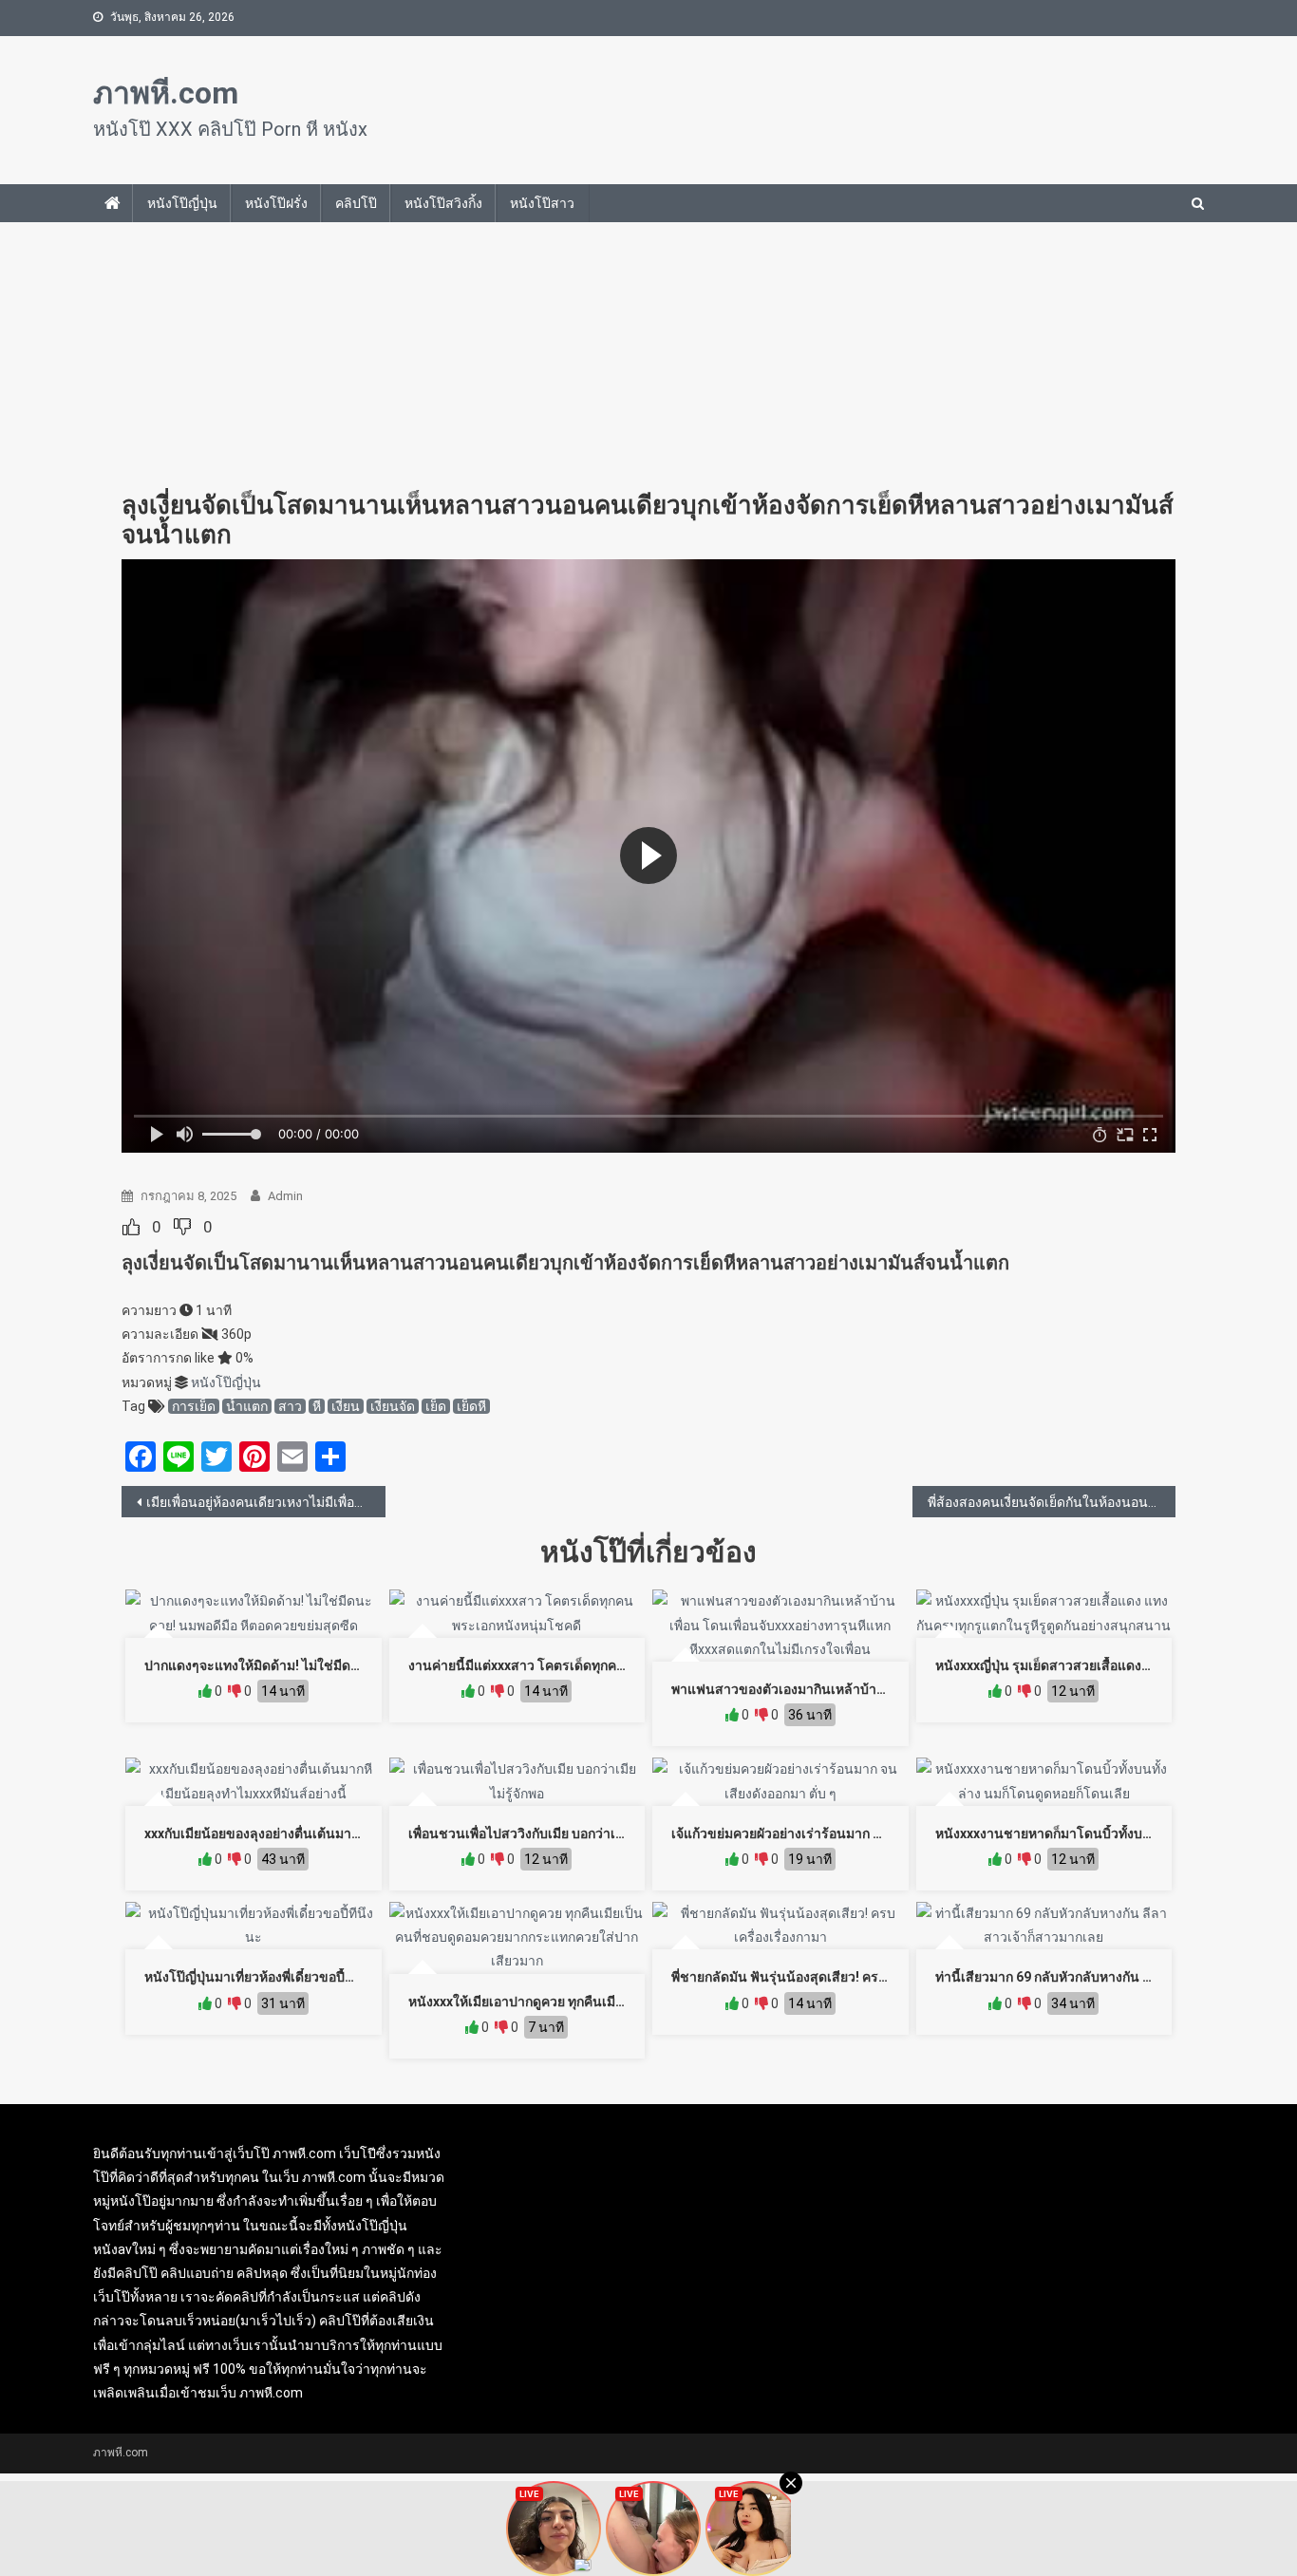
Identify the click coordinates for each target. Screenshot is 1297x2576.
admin (285, 1196)
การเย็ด (194, 1406)
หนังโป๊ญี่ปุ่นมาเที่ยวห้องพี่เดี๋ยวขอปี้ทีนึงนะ (265, 1977)
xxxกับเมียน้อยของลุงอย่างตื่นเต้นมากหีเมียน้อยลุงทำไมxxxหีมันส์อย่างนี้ (349, 1833)
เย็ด (436, 1406)
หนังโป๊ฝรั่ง (276, 203)
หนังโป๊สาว (542, 203)
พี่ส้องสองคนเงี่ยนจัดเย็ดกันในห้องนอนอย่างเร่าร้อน (1052, 1502)
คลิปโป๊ (356, 203)
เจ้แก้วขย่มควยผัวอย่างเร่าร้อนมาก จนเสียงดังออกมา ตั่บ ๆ (836, 1833)
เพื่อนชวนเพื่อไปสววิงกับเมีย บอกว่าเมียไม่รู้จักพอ (547, 1833)
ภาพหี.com (166, 93)
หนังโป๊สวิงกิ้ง (443, 203)
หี (317, 1406)
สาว (290, 1406)
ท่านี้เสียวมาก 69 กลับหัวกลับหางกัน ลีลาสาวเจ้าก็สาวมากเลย (1111, 1977)
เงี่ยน (346, 1406)
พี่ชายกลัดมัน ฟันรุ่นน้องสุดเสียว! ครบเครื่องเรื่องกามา (826, 1977)
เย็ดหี (471, 1406)
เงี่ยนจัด (393, 1406)
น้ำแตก (247, 1406)
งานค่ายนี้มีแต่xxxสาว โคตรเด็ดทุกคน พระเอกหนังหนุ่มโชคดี (583, 1665)
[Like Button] (131, 1227)
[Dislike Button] (182, 1227)
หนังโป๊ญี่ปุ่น (182, 203)
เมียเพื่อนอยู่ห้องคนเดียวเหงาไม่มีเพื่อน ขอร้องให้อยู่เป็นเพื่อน (266, 1502)
